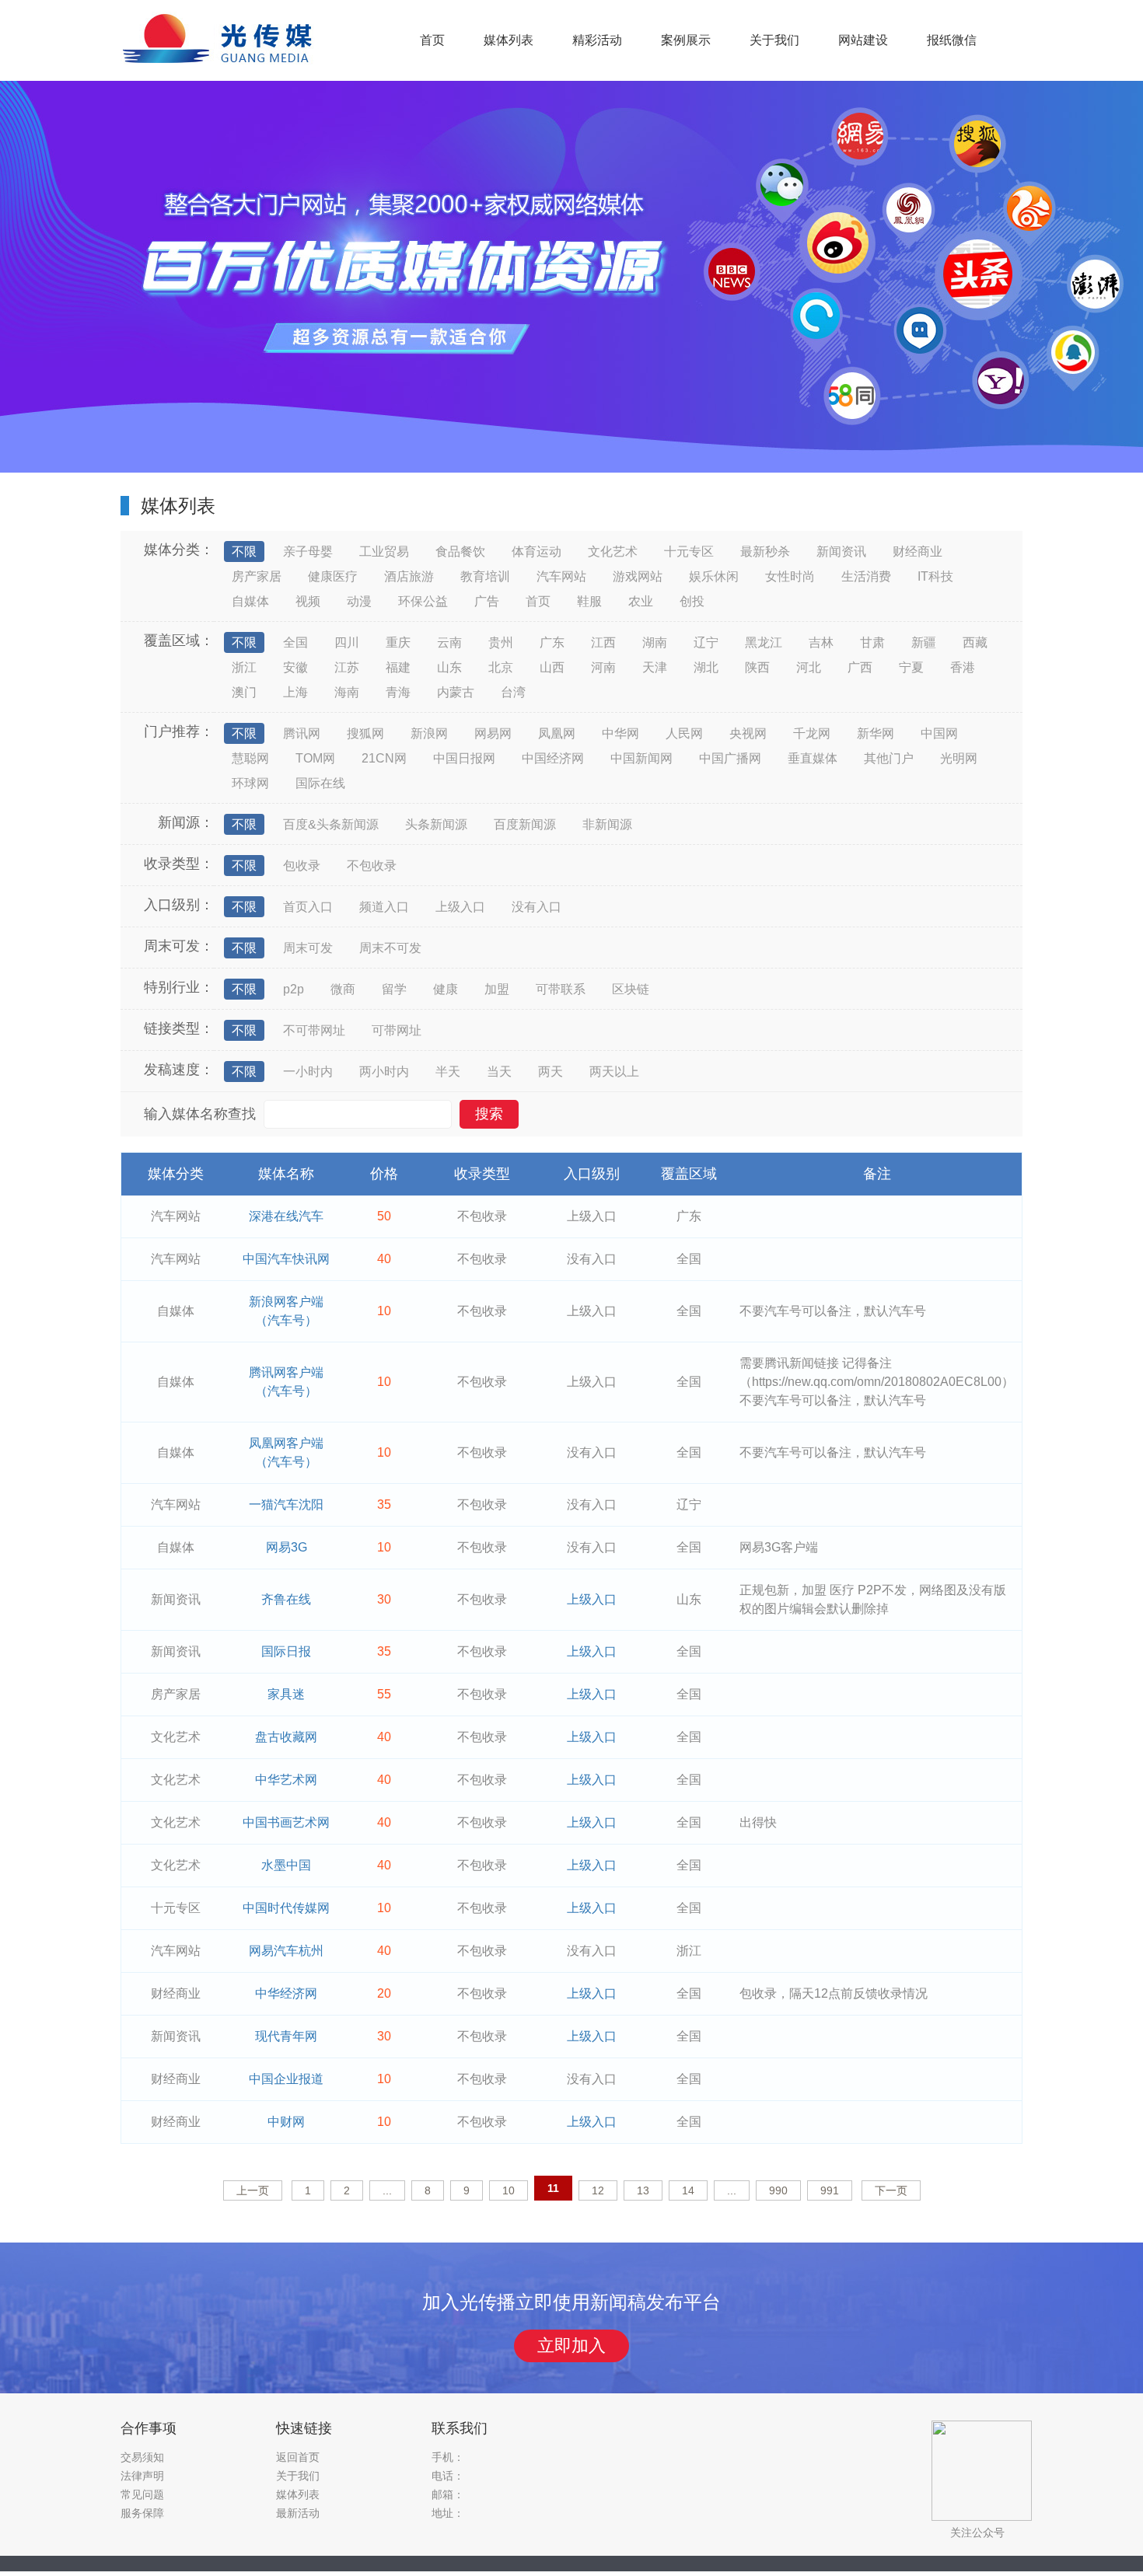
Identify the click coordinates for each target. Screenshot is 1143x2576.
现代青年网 (286, 2036)
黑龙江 (764, 642)
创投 (692, 601)
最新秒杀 (765, 552)
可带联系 (561, 989)
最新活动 (298, 2513)
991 (830, 2190)
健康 (446, 989)
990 (778, 2190)
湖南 (655, 642)
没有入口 (537, 907)
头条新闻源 (436, 824)
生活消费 (866, 576)
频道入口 (384, 907)
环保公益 (423, 601)
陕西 (757, 667)
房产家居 (257, 576)
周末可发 (308, 948)
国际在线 (320, 783)
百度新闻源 (525, 824)
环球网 (250, 783)
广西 (860, 667)
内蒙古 (456, 692)
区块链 (631, 989)
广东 (552, 642)
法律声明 (142, 2476)
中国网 (939, 733)
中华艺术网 (286, 1780)
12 (598, 2190)
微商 (343, 989)
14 (688, 2190)
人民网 (684, 733)
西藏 (975, 642)
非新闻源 (607, 824)
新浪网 (429, 733)
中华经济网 (286, 1993)
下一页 (891, 2190)
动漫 (359, 601)
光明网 (959, 758)
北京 (501, 667)
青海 (398, 692)
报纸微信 (952, 40)
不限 (244, 552)
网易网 (493, 733)
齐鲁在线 (286, 1599)
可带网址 (397, 1030)
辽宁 (706, 642)
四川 (347, 642)
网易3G (287, 1547)
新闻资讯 (841, 552)
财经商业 (918, 552)
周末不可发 (390, 948)
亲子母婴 (308, 552)
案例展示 (686, 40)
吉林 (821, 642)
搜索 (489, 1114)
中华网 (620, 733)
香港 (963, 667)
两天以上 (614, 1072)
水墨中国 (286, 1865)
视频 (308, 601)
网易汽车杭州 (286, 1951)
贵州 (501, 642)
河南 (603, 667)
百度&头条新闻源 (331, 824)
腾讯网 (302, 733)
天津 (655, 667)
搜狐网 (365, 733)
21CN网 (384, 758)
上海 (295, 692)
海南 (347, 692)
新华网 (876, 733)
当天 (499, 1072)
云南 (449, 642)
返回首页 (298, 2457)
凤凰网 (557, 733)
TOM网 (315, 758)
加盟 (497, 989)
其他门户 (889, 758)
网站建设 (863, 40)
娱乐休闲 (714, 576)
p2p (294, 989)
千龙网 (812, 733)
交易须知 (142, 2457)
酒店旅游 (409, 576)
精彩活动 (597, 40)
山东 (449, 667)
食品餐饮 (460, 552)
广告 (487, 601)
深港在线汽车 (286, 1216)
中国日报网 (464, 758)
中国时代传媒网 (286, 1908)
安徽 (295, 667)
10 (509, 2190)
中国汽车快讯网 (286, 1259)
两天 (551, 1072)
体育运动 (537, 552)
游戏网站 (638, 576)
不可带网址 (314, 1030)
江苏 (347, 667)
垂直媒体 (813, 758)
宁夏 (911, 667)
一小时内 (308, 1072)
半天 (448, 1072)
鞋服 (589, 601)
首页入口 (308, 907)
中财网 (286, 2122)
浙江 (244, 667)
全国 (295, 642)
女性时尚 (790, 576)
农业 (641, 601)
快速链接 (304, 2428)
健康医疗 (333, 576)
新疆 (924, 642)
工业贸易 (384, 552)
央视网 (748, 733)
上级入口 (460, 907)
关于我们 (774, 40)
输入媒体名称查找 (200, 1114)
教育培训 (485, 576)
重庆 (398, 642)
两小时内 (384, 1072)
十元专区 (689, 552)
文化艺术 (613, 552)
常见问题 (142, 2494)
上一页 (253, 2190)
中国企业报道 (286, 2079)
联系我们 (460, 2428)
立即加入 (571, 2346)
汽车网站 (561, 576)
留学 (394, 989)
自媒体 (250, 601)
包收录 (302, 866)
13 (643, 2190)
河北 (809, 667)
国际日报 (286, 1651)
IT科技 (935, 576)
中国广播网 (730, 758)
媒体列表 (509, 40)
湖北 (706, 667)
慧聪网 (250, 758)
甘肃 (872, 642)
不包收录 (372, 866)
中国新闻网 (641, 758)
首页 (432, 40)
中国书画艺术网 (286, 1822)
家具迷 (286, 1694)
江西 (603, 642)
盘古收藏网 (286, 1737)
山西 (552, 667)
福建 (398, 667)
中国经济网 (553, 758)
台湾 (513, 692)
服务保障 (142, 2513)
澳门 (244, 692)
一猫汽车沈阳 (286, 1504)
